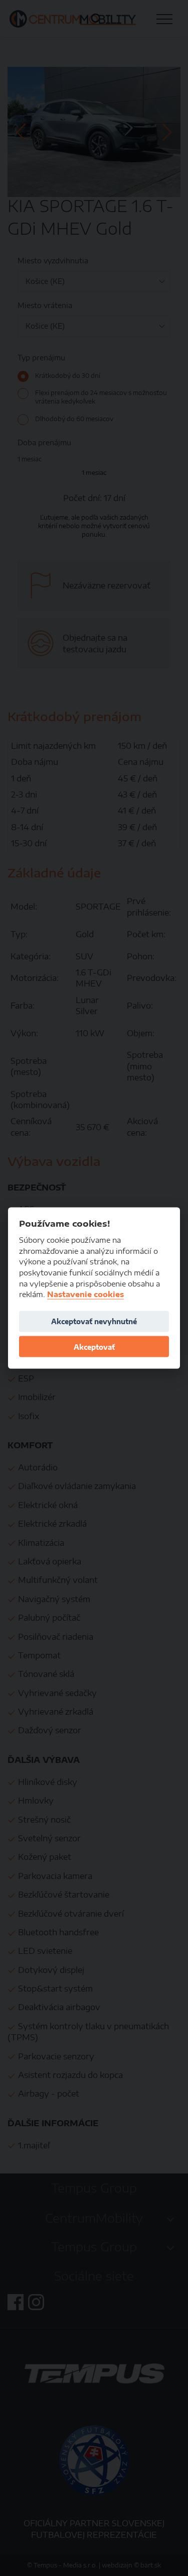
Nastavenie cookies (85, 1294)
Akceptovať (94, 1347)
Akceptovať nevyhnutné (94, 1321)
